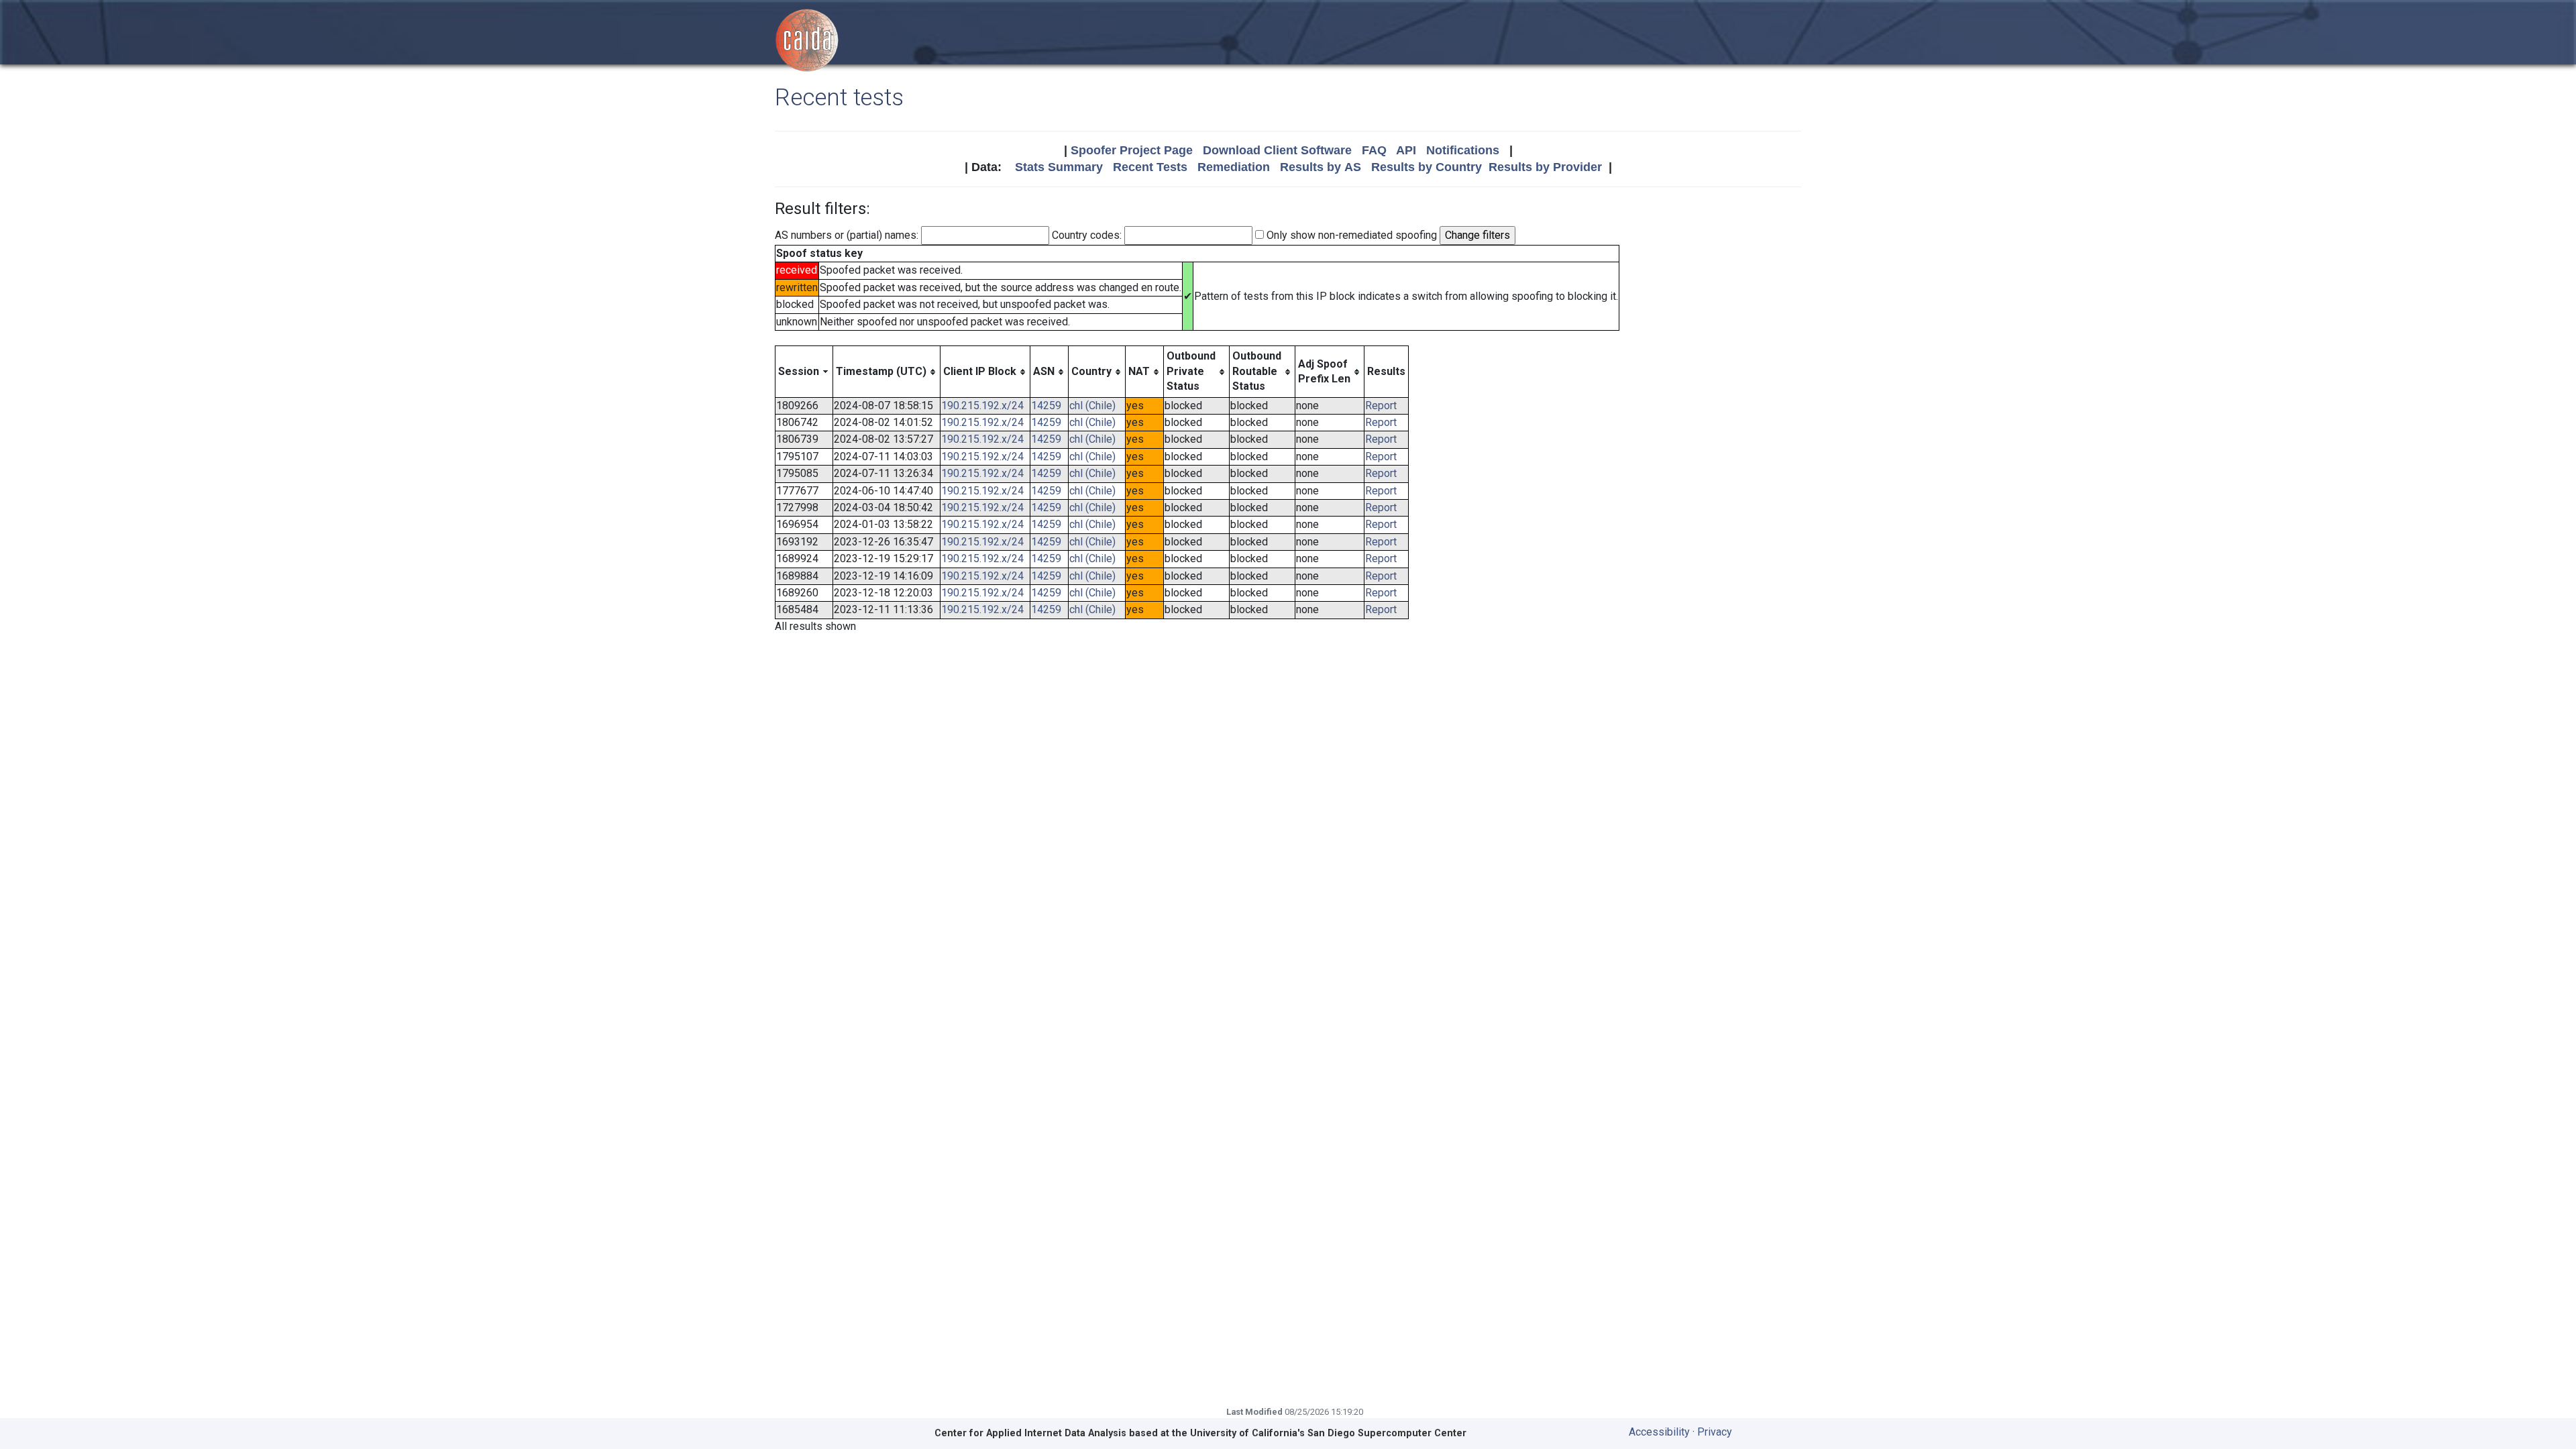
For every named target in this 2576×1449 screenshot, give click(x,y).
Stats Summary (1059, 167)
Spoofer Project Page (1132, 150)
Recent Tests (1150, 167)
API (1406, 150)
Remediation (1234, 167)
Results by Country (1427, 167)
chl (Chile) (1092, 406)
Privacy (1715, 1432)
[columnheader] (804, 372)
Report (1381, 406)
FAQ (1374, 150)
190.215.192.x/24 (982, 406)
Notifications (1463, 150)
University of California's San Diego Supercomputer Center (1328, 1433)
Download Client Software (1277, 150)
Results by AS (1321, 167)
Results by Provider (1545, 167)
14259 (1046, 406)
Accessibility (1659, 1432)
